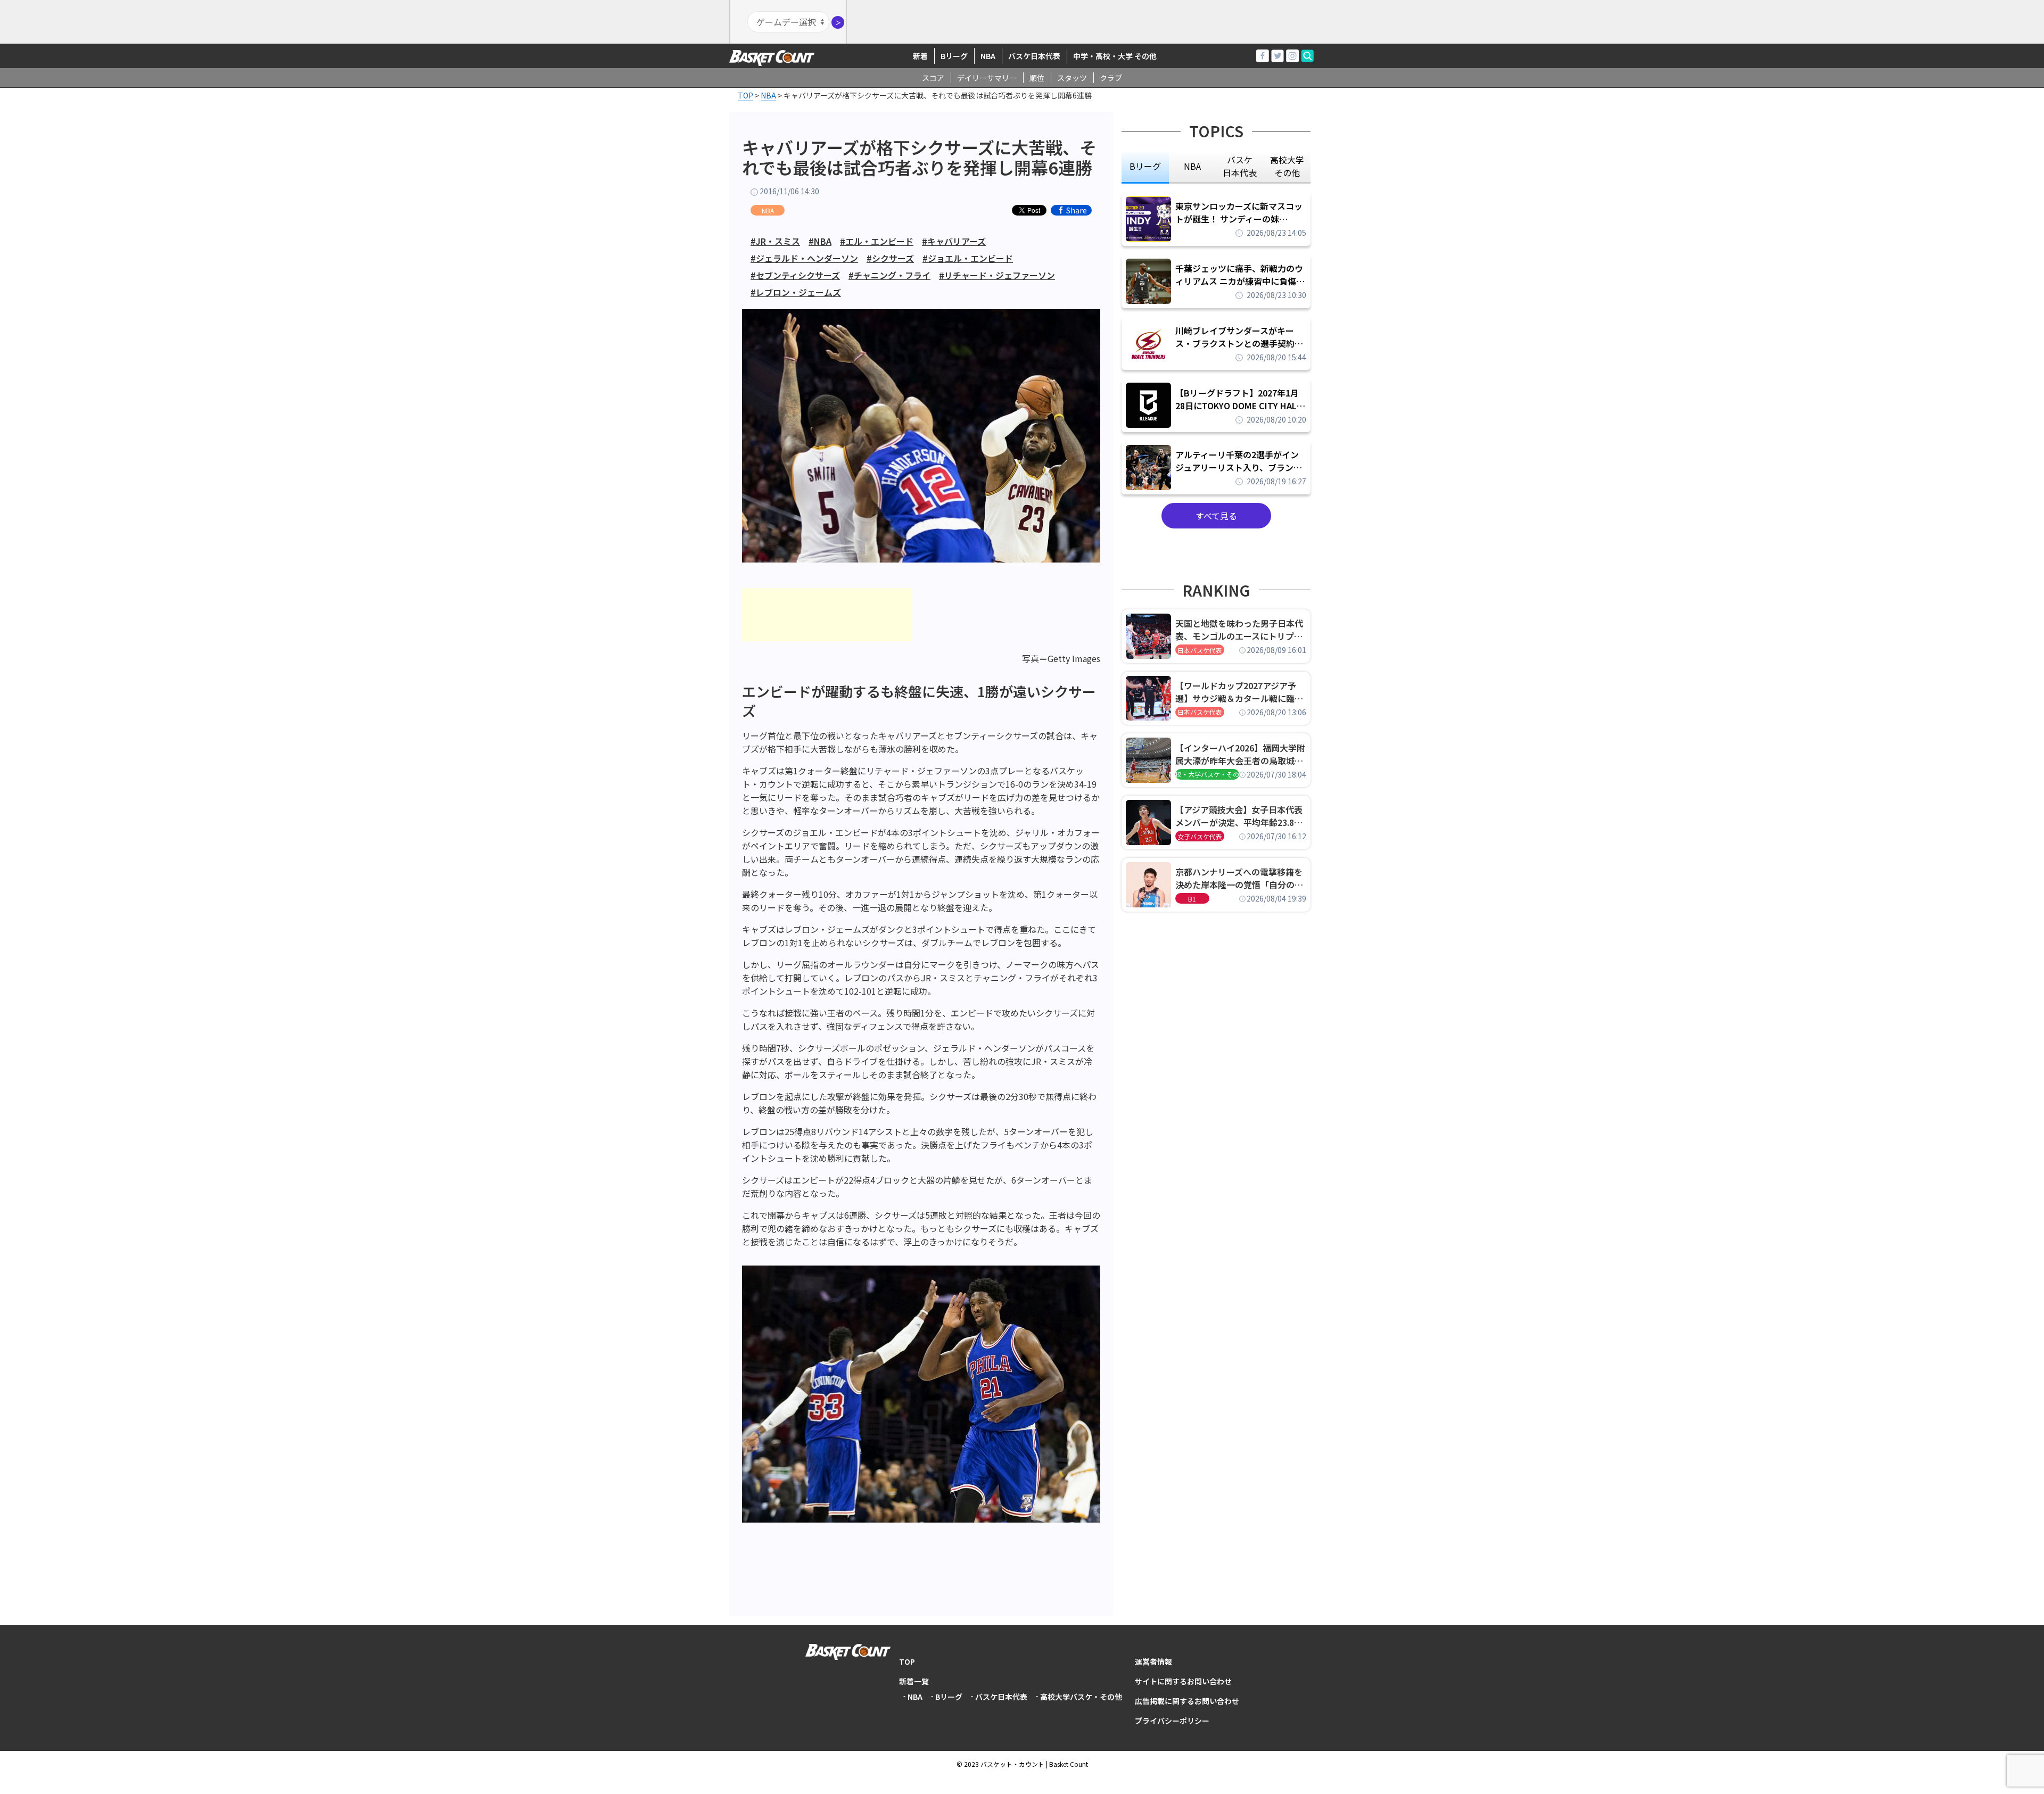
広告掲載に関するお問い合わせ (1187, 1701)
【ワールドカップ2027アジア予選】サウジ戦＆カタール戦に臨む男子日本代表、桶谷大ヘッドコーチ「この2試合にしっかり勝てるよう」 (1239, 692)
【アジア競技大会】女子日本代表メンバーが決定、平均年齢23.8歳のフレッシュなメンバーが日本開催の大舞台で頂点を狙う (1239, 816)
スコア (933, 78)
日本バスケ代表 (1200, 650)
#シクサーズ (890, 258)
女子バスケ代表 (1200, 836)
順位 (1037, 78)
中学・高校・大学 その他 (1115, 56)
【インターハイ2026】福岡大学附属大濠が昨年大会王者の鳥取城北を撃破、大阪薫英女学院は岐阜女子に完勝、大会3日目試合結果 (1240, 754)
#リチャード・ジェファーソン (997, 275)
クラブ (1111, 78)
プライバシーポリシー (1172, 1721)
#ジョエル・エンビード (968, 258)
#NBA (820, 241)
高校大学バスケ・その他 (1081, 1697)
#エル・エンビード (877, 241)
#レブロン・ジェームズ (796, 292)
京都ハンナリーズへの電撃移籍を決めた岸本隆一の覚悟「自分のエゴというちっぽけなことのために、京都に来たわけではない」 (1239, 878)
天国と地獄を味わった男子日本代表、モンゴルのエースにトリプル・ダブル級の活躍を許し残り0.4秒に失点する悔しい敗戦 (1241, 630)
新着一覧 (914, 1681)
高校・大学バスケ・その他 (1207, 774)
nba (1192, 166)
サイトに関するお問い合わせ (1183, 1681)
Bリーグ (954, 56)
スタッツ (1072, 78)
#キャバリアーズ (954, 241)
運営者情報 (1153, 1661)
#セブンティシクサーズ (795, 275)
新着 (920, 56)
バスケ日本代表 (1034, 56)
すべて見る (1216, 516)
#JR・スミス (775, 241)
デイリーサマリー (987, 78)
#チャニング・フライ (889, 275)
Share (1077, 210)
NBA (988, 56)
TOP (907, 1661)
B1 (1192, 899)
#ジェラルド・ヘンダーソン (804, 258)
